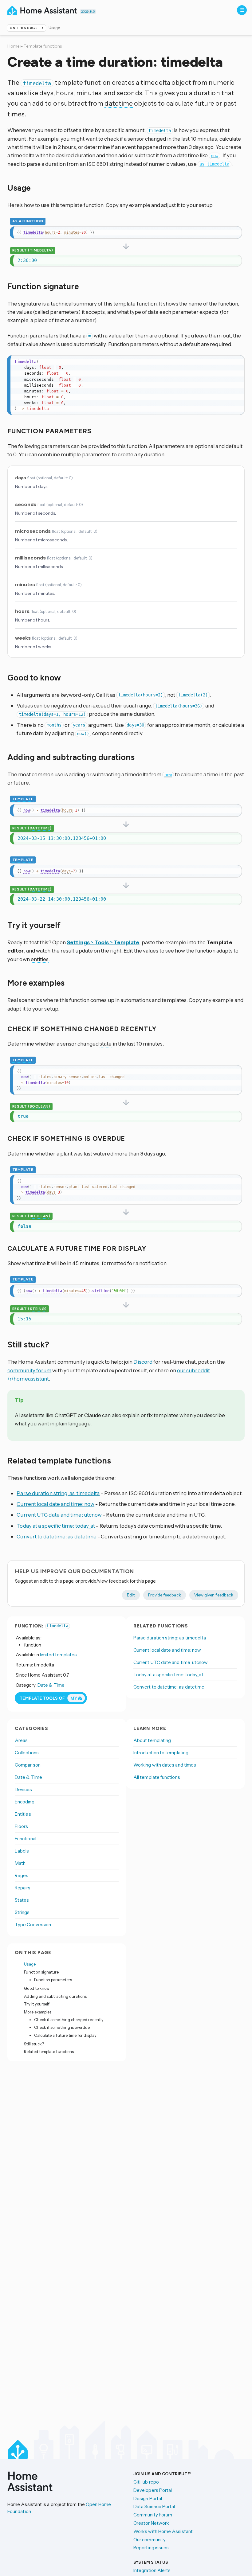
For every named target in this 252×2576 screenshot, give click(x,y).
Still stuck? (34, 2044)
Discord (143, 1362)
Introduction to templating (161, 1753)
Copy (234, 232)
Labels (22, 1851)
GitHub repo (146, 2482)
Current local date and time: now (55, 1504)
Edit (131, 1595)
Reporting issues (151, 2548)
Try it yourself (37, 2004)
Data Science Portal (154, 2506)
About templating (152, 1740)
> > (103, 942)
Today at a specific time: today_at (56, 1526)
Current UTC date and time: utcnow (59, 1515)
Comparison (28, 1765)
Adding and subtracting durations (55, 1996)
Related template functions (49, 2052)
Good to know (37, 1988)
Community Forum (153, 2515)
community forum (29, 1370)
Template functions (43, 46)
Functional (26, 1839)
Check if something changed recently (69, 2020)
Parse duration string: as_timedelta (58, 1493)
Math (20, 1863)
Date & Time (51, 1685)
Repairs (23, 1888)
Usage (30, 1964)
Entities (23, 1814)
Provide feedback (165, 1595)
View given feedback (214, 1595)
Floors (21, 1826)
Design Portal (148, 2498)
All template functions (157, 1777)
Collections (27, 1753)
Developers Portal (153, 2490)
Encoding (25, 1802)
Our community (150, 2540)
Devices (24, 1789)
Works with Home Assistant (163, 2531)
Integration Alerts (152, 2570)
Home (14, 46)
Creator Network (151, 2523)
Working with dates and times (165, 1765)
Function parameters (53, 1980)
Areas (21, 1740)
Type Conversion (33, 1925)
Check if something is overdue (62, 2027)
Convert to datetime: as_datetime (57, 1536)
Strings (22, 1912)
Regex (21, 1875)
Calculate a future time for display (65, 2035)
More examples (38, 2012)
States (22, 1900)
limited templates (58, 1655)
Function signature (41, 1972)
